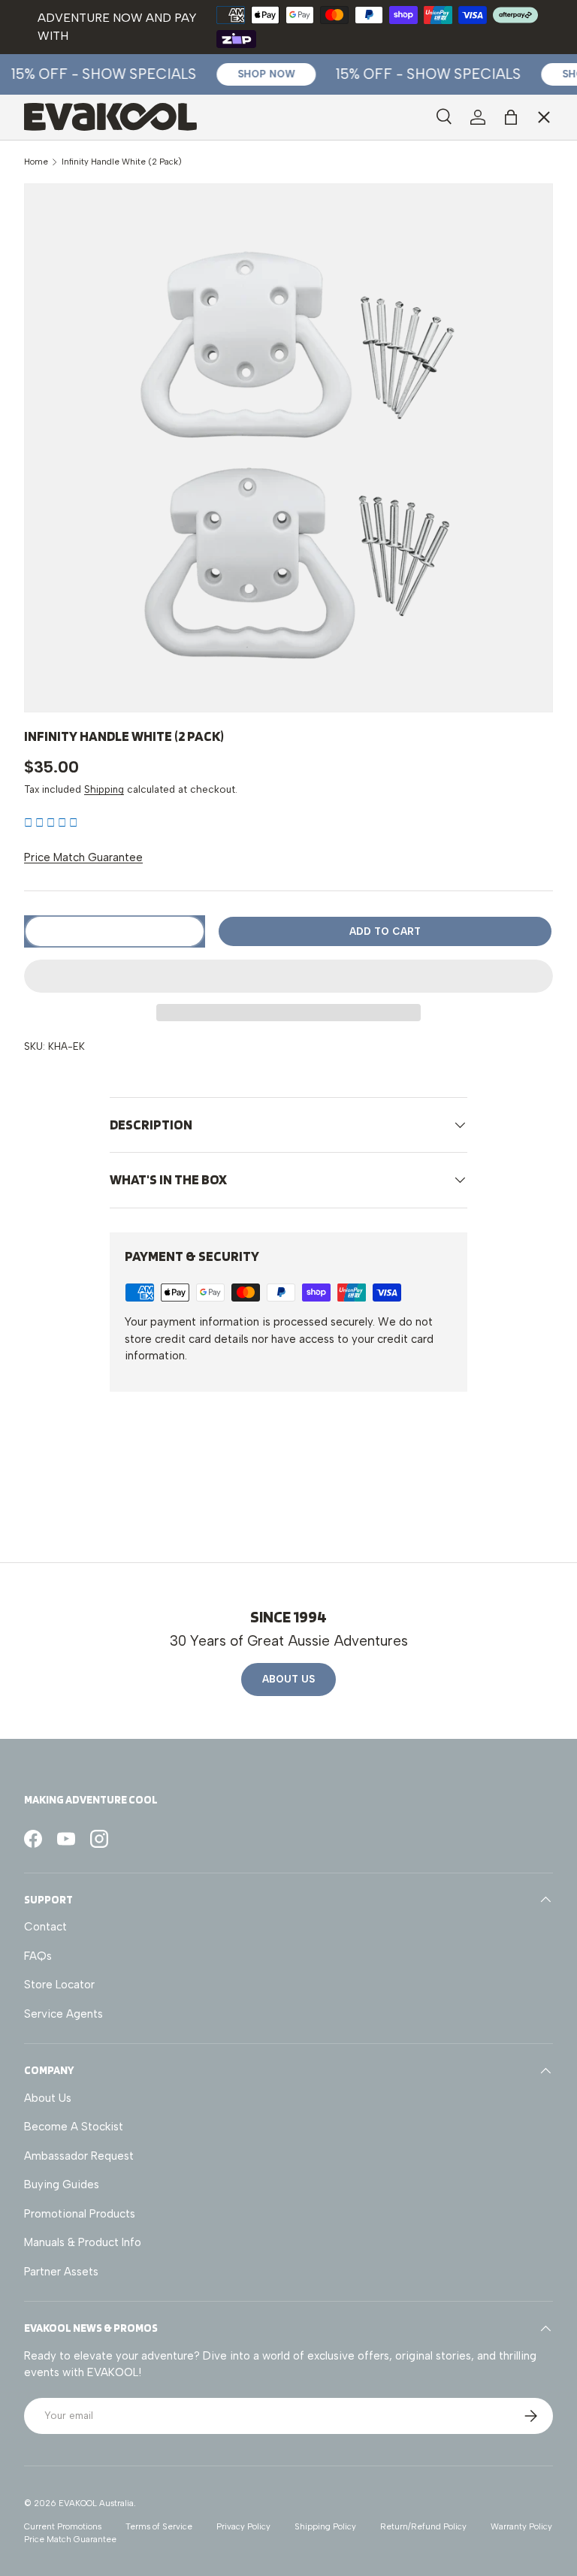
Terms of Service (159, 2526)
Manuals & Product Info (83, 2242)
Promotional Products (80, 2214)
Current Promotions (63, 2526)
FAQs (38, 1956)
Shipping (104, 789)
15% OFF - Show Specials (96, 74)
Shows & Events (77, 291)
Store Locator (59, 1985)
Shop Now (258, 74)
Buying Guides (62, 2184)
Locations (61, 227)
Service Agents (76, 259)
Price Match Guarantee (83, 857)
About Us (288, 1679)
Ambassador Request (79, 2156)
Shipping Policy (325, 2526)
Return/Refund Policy (423, 2526)
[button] (51, 823)
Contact (45, 1927)
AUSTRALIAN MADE (86, 156)
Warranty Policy (521, 2526)
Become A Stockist (74, 2127)
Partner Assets (61, 2272)
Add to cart (385, 931)
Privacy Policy (243, 2526)
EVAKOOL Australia (96, 2503)
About (52, 323)
